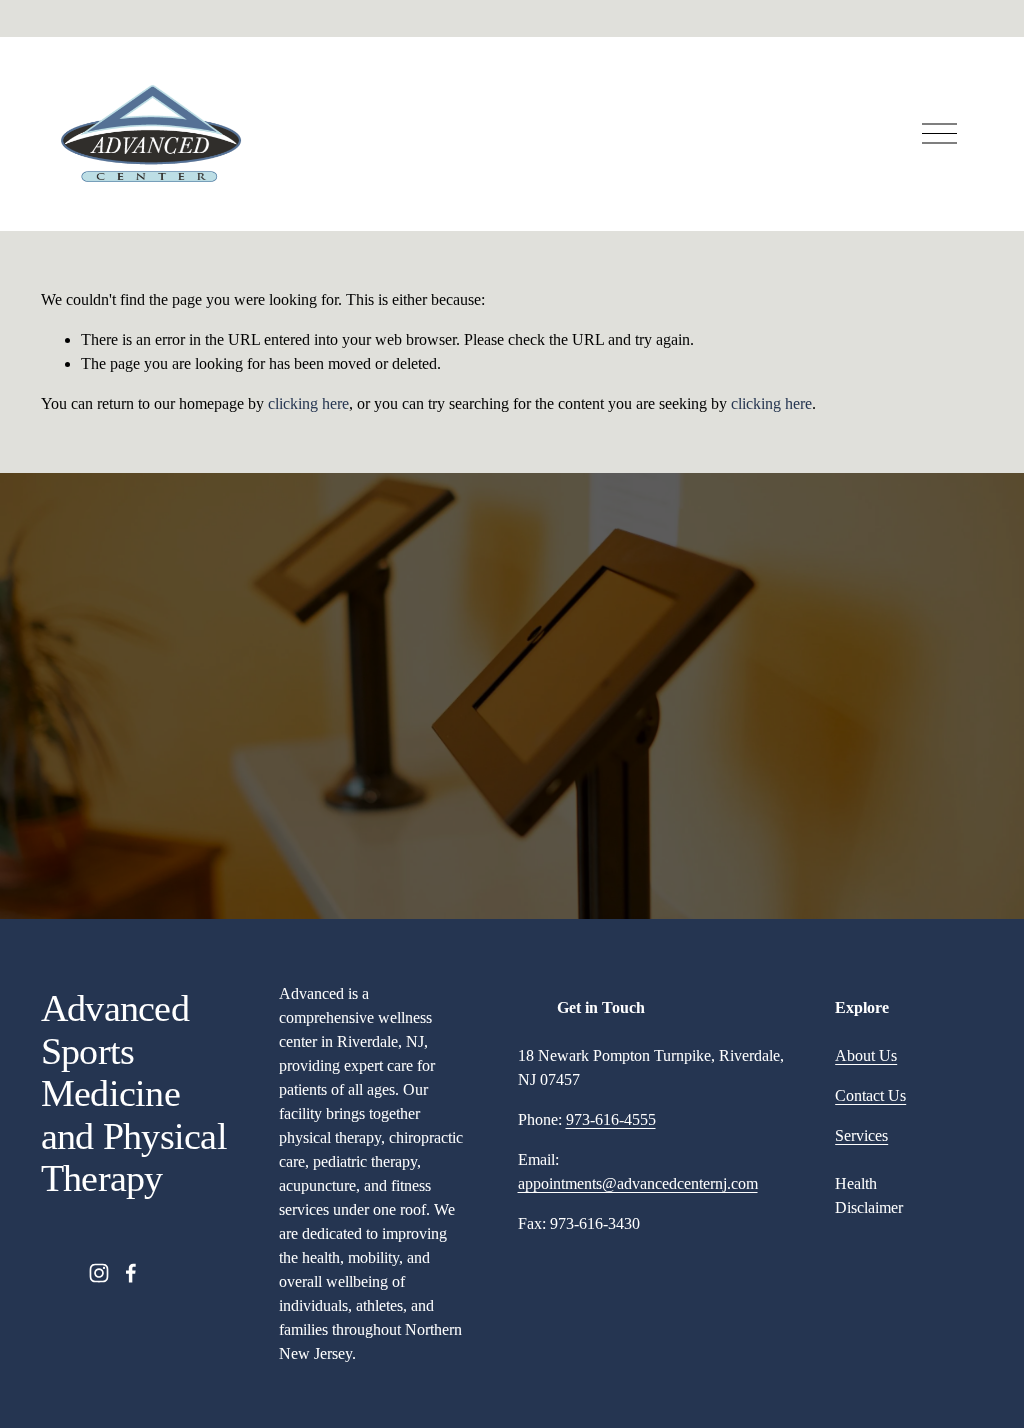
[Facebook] (131, 1273)
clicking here (308, 403)
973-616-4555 (611, 1119)
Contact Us (870, 1095)
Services (861, 1135)
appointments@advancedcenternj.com (638, 1183)
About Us (866, 1055)
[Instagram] (99, 1273)
